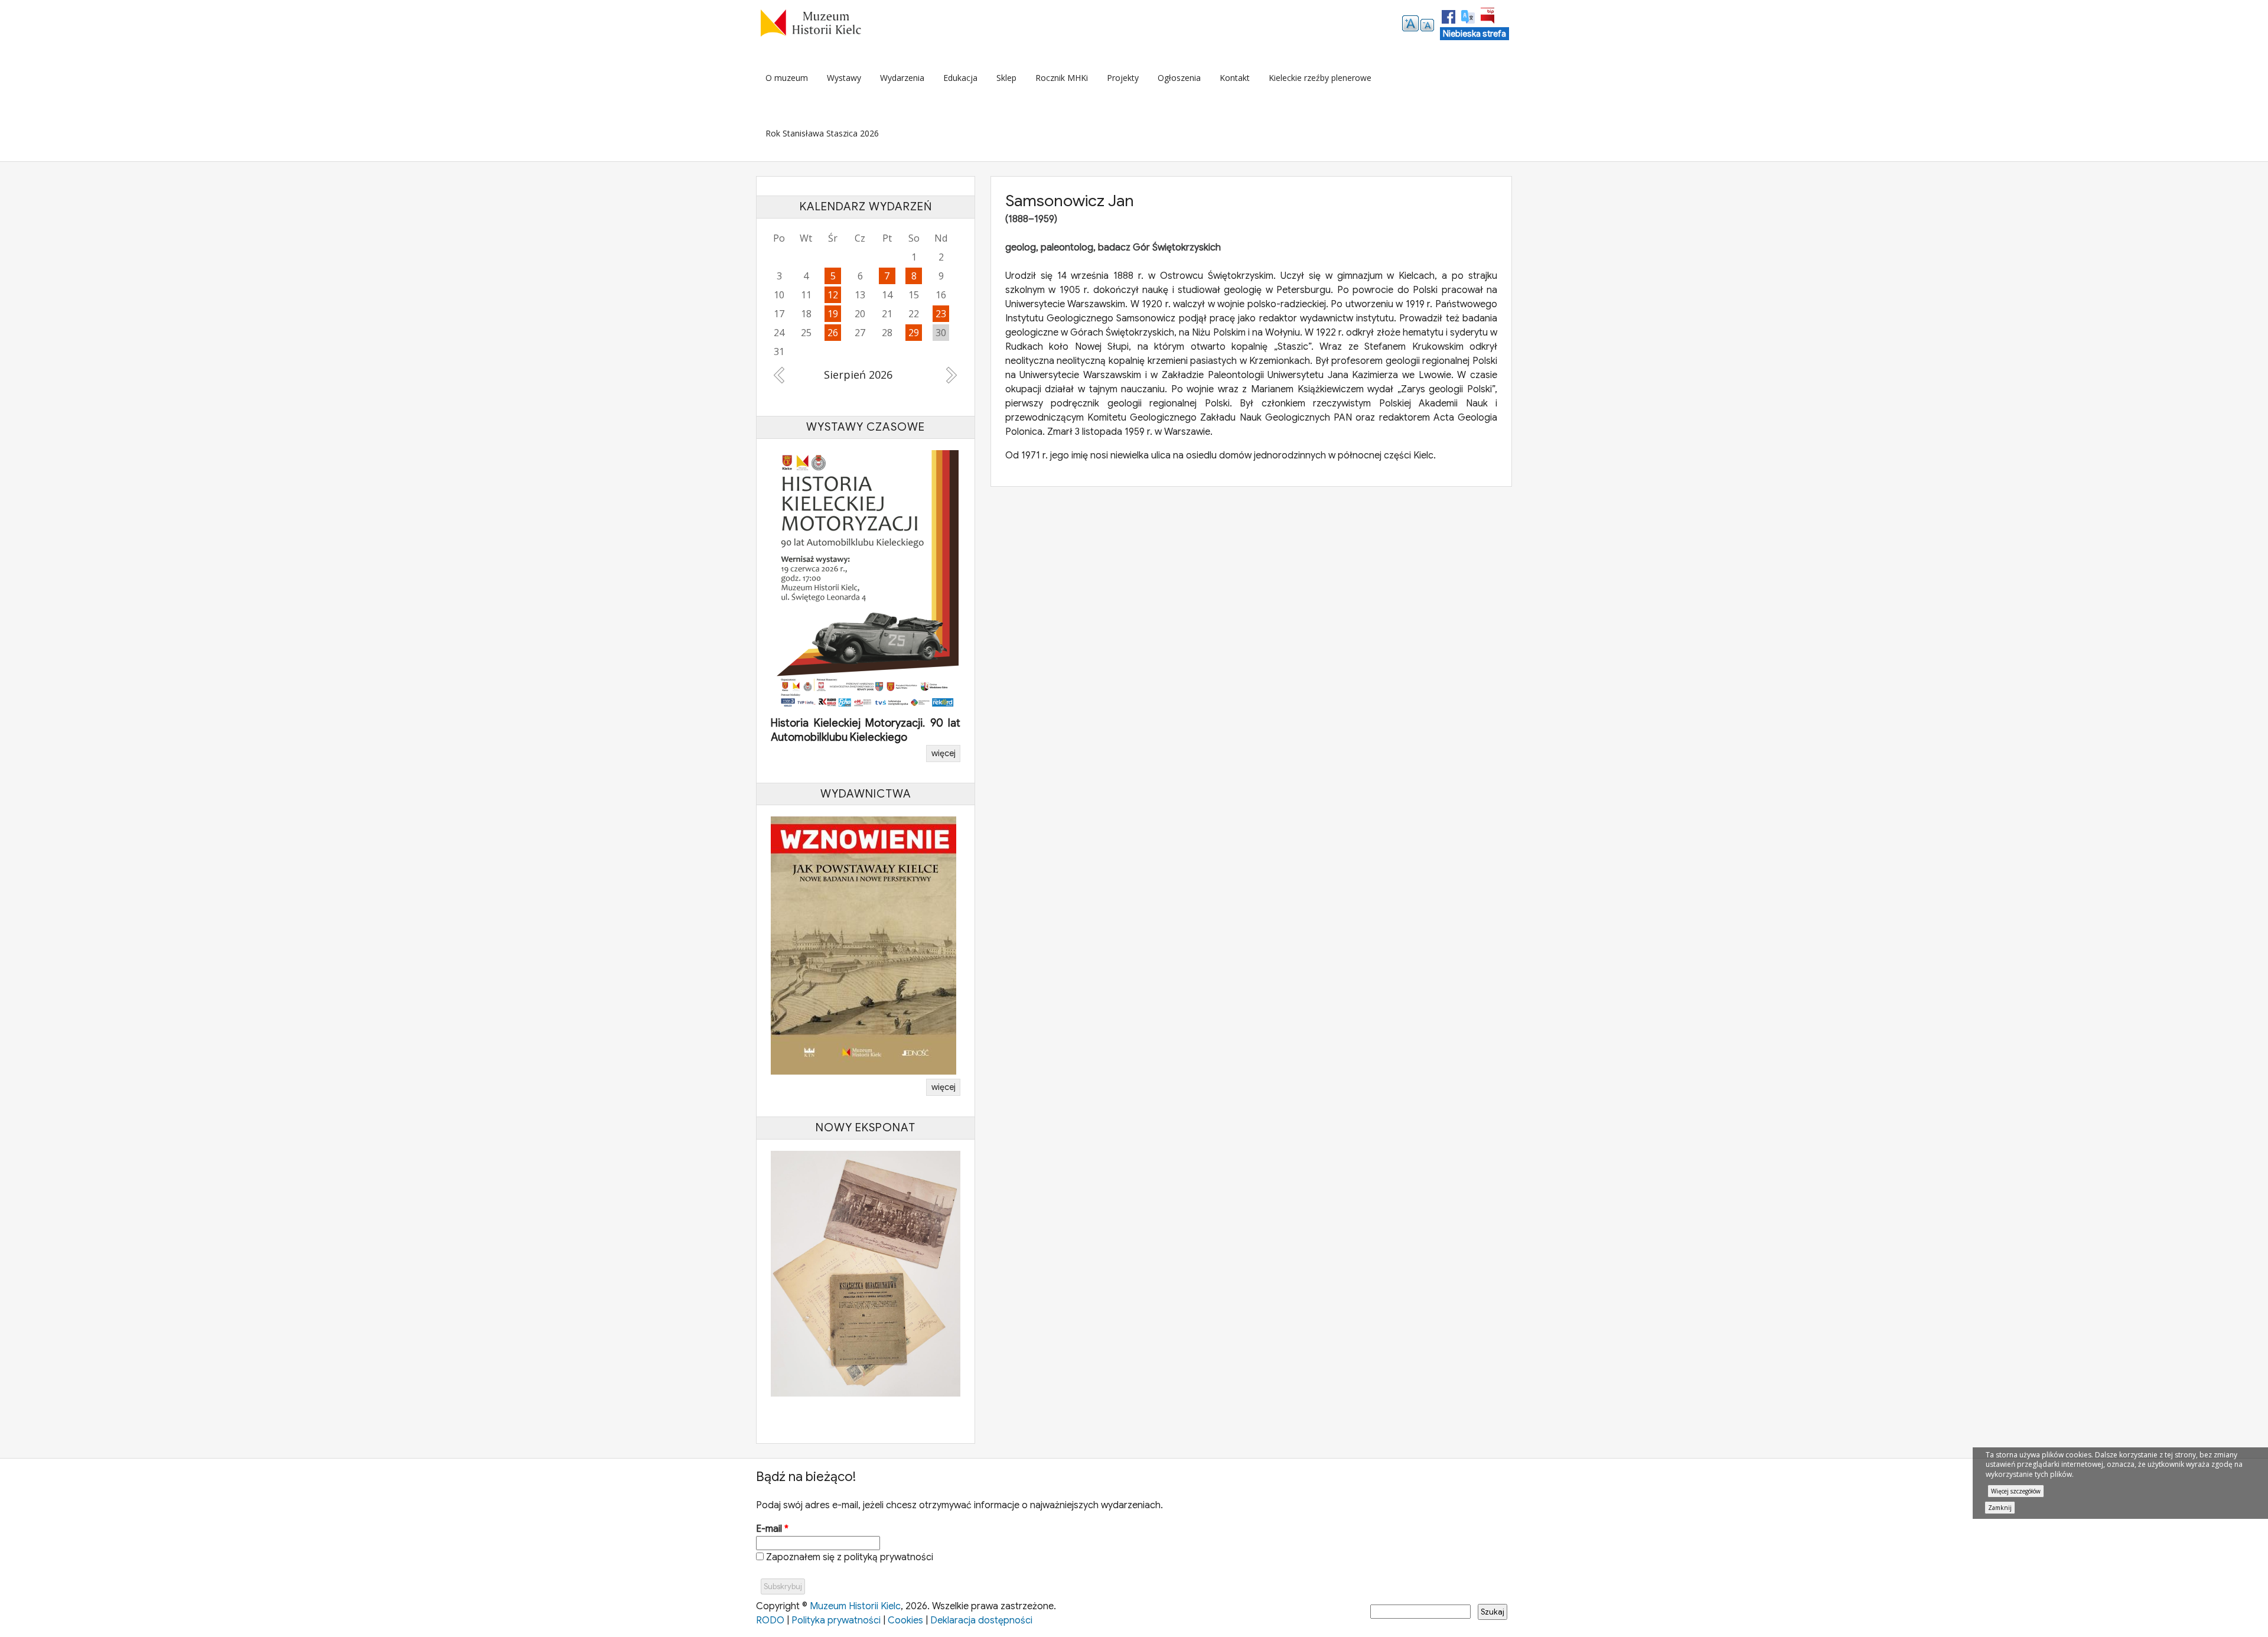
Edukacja (960, 78)
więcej (944, 750)
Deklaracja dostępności (981, 1618)
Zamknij (2000, 1508)
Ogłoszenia (1179, 78)
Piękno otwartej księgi (824, 734)
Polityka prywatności (836, 1618)
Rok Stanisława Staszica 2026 (822, 133)
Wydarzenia (902, 78)
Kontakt (1235, 78)
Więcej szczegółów (2016, 1491)
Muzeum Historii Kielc (855, 1603)
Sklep (1006, 78)
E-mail (772, 1526)
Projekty (1123, 78)
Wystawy (844, 78)
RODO (770, 1618)
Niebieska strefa (1474, 34)
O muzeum (787, 78)
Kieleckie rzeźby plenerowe (1320, 78)
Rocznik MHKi (1062, 78)
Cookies (905, 1618)
